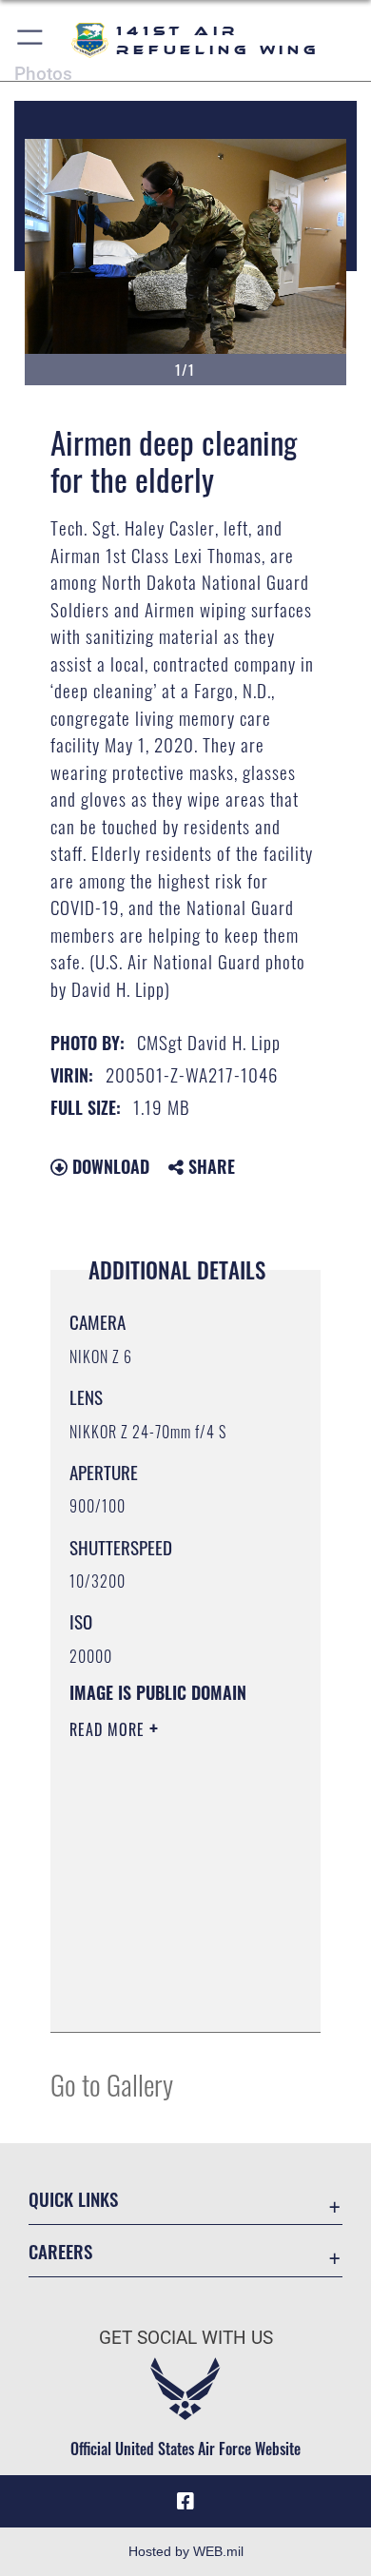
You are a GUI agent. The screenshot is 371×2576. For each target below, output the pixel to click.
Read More (109, 1729)
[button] (31, 40)
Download (108, 1166)
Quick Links (73, 2199)
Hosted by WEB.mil (186, 2551)
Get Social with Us (186, 2338)
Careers (60, 2251)
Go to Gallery (112, 2084)
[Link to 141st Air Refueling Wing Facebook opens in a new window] (185, 2502)
